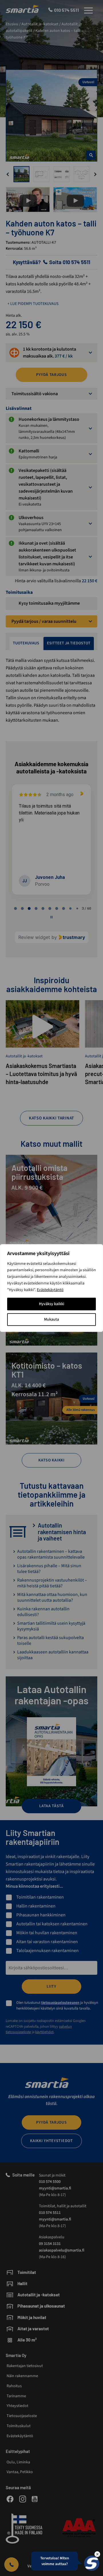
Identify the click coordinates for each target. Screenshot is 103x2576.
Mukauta (51, 1319)
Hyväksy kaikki (52, 1304)
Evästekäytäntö (50, 1290)
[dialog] (51, 1288)
